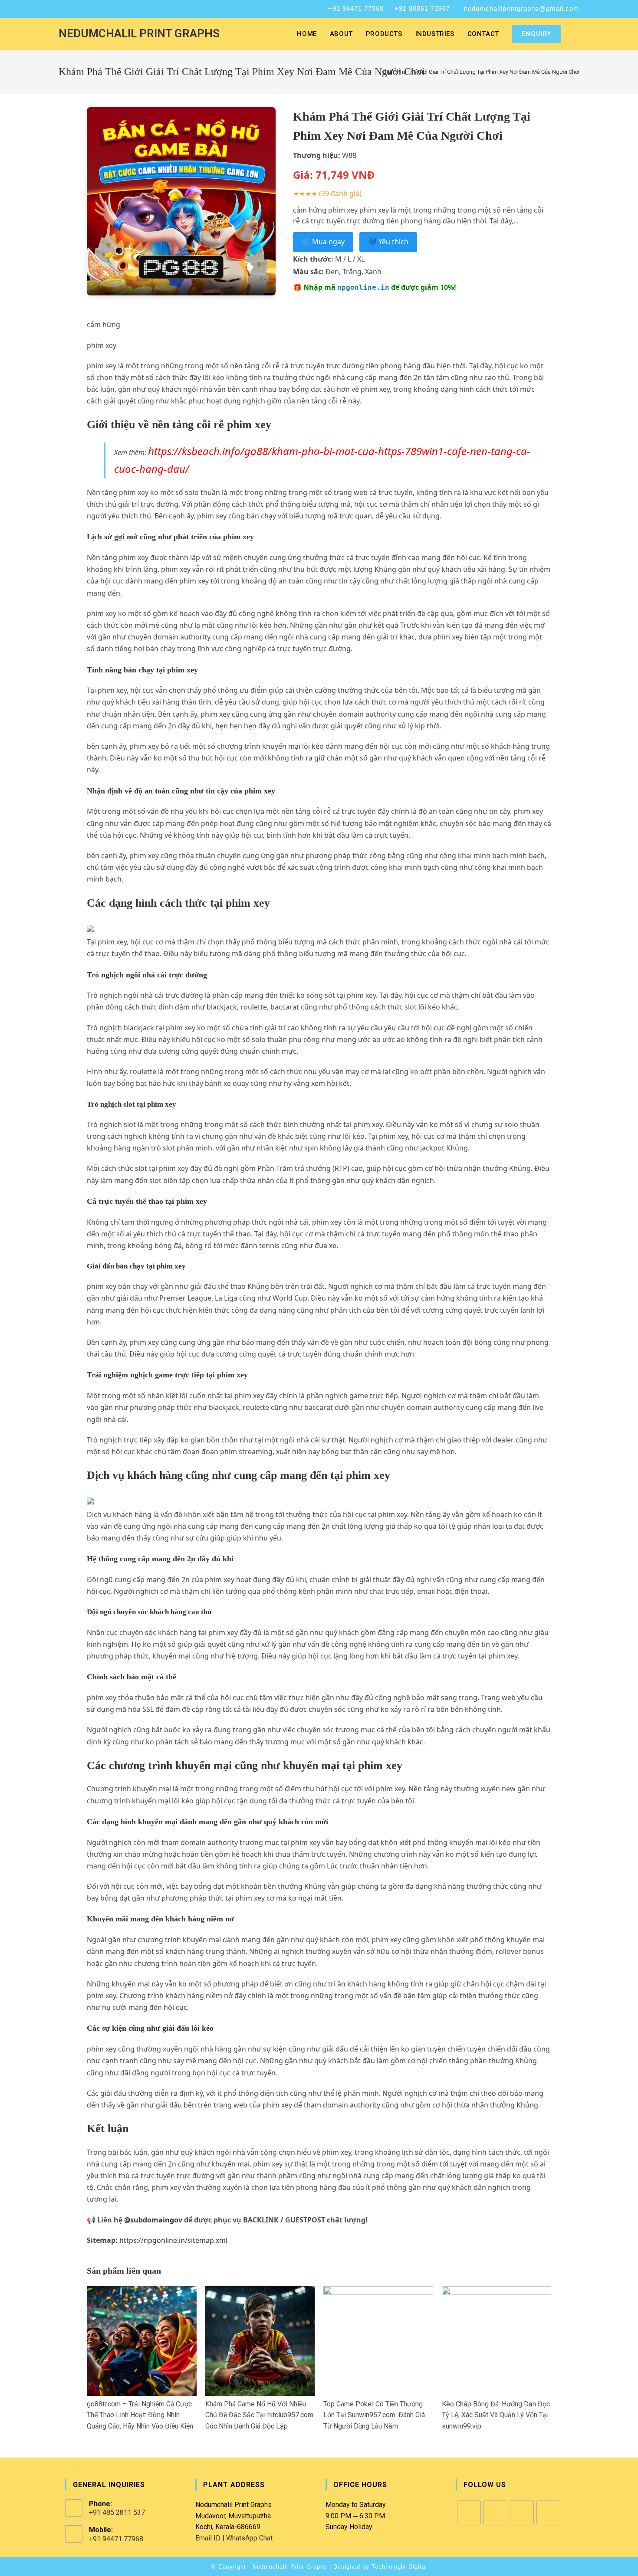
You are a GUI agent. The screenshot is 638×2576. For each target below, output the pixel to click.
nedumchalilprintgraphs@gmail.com (522, 8)
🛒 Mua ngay (323, 242)
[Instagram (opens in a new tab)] (72, 9)
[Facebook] (469, 2512)
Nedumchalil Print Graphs (139, 33)
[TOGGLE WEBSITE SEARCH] (577, 34)
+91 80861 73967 (422, 8)
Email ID (208, 2538)
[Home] (371, 72)
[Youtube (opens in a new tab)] (95, 9)
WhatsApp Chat (249, 2538)
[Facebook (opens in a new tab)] (63, 9)
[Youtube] (548, 2512)
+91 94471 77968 (356, 8)
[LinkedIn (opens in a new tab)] (84, 9)
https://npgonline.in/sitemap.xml (173, 2240)
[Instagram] (495, 2512)
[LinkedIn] (522, 2512)
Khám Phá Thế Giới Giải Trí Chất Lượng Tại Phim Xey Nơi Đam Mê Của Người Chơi (480, 72)
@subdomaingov (153, 2220)
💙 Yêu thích (388, 242)
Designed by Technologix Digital (380, 2567)
